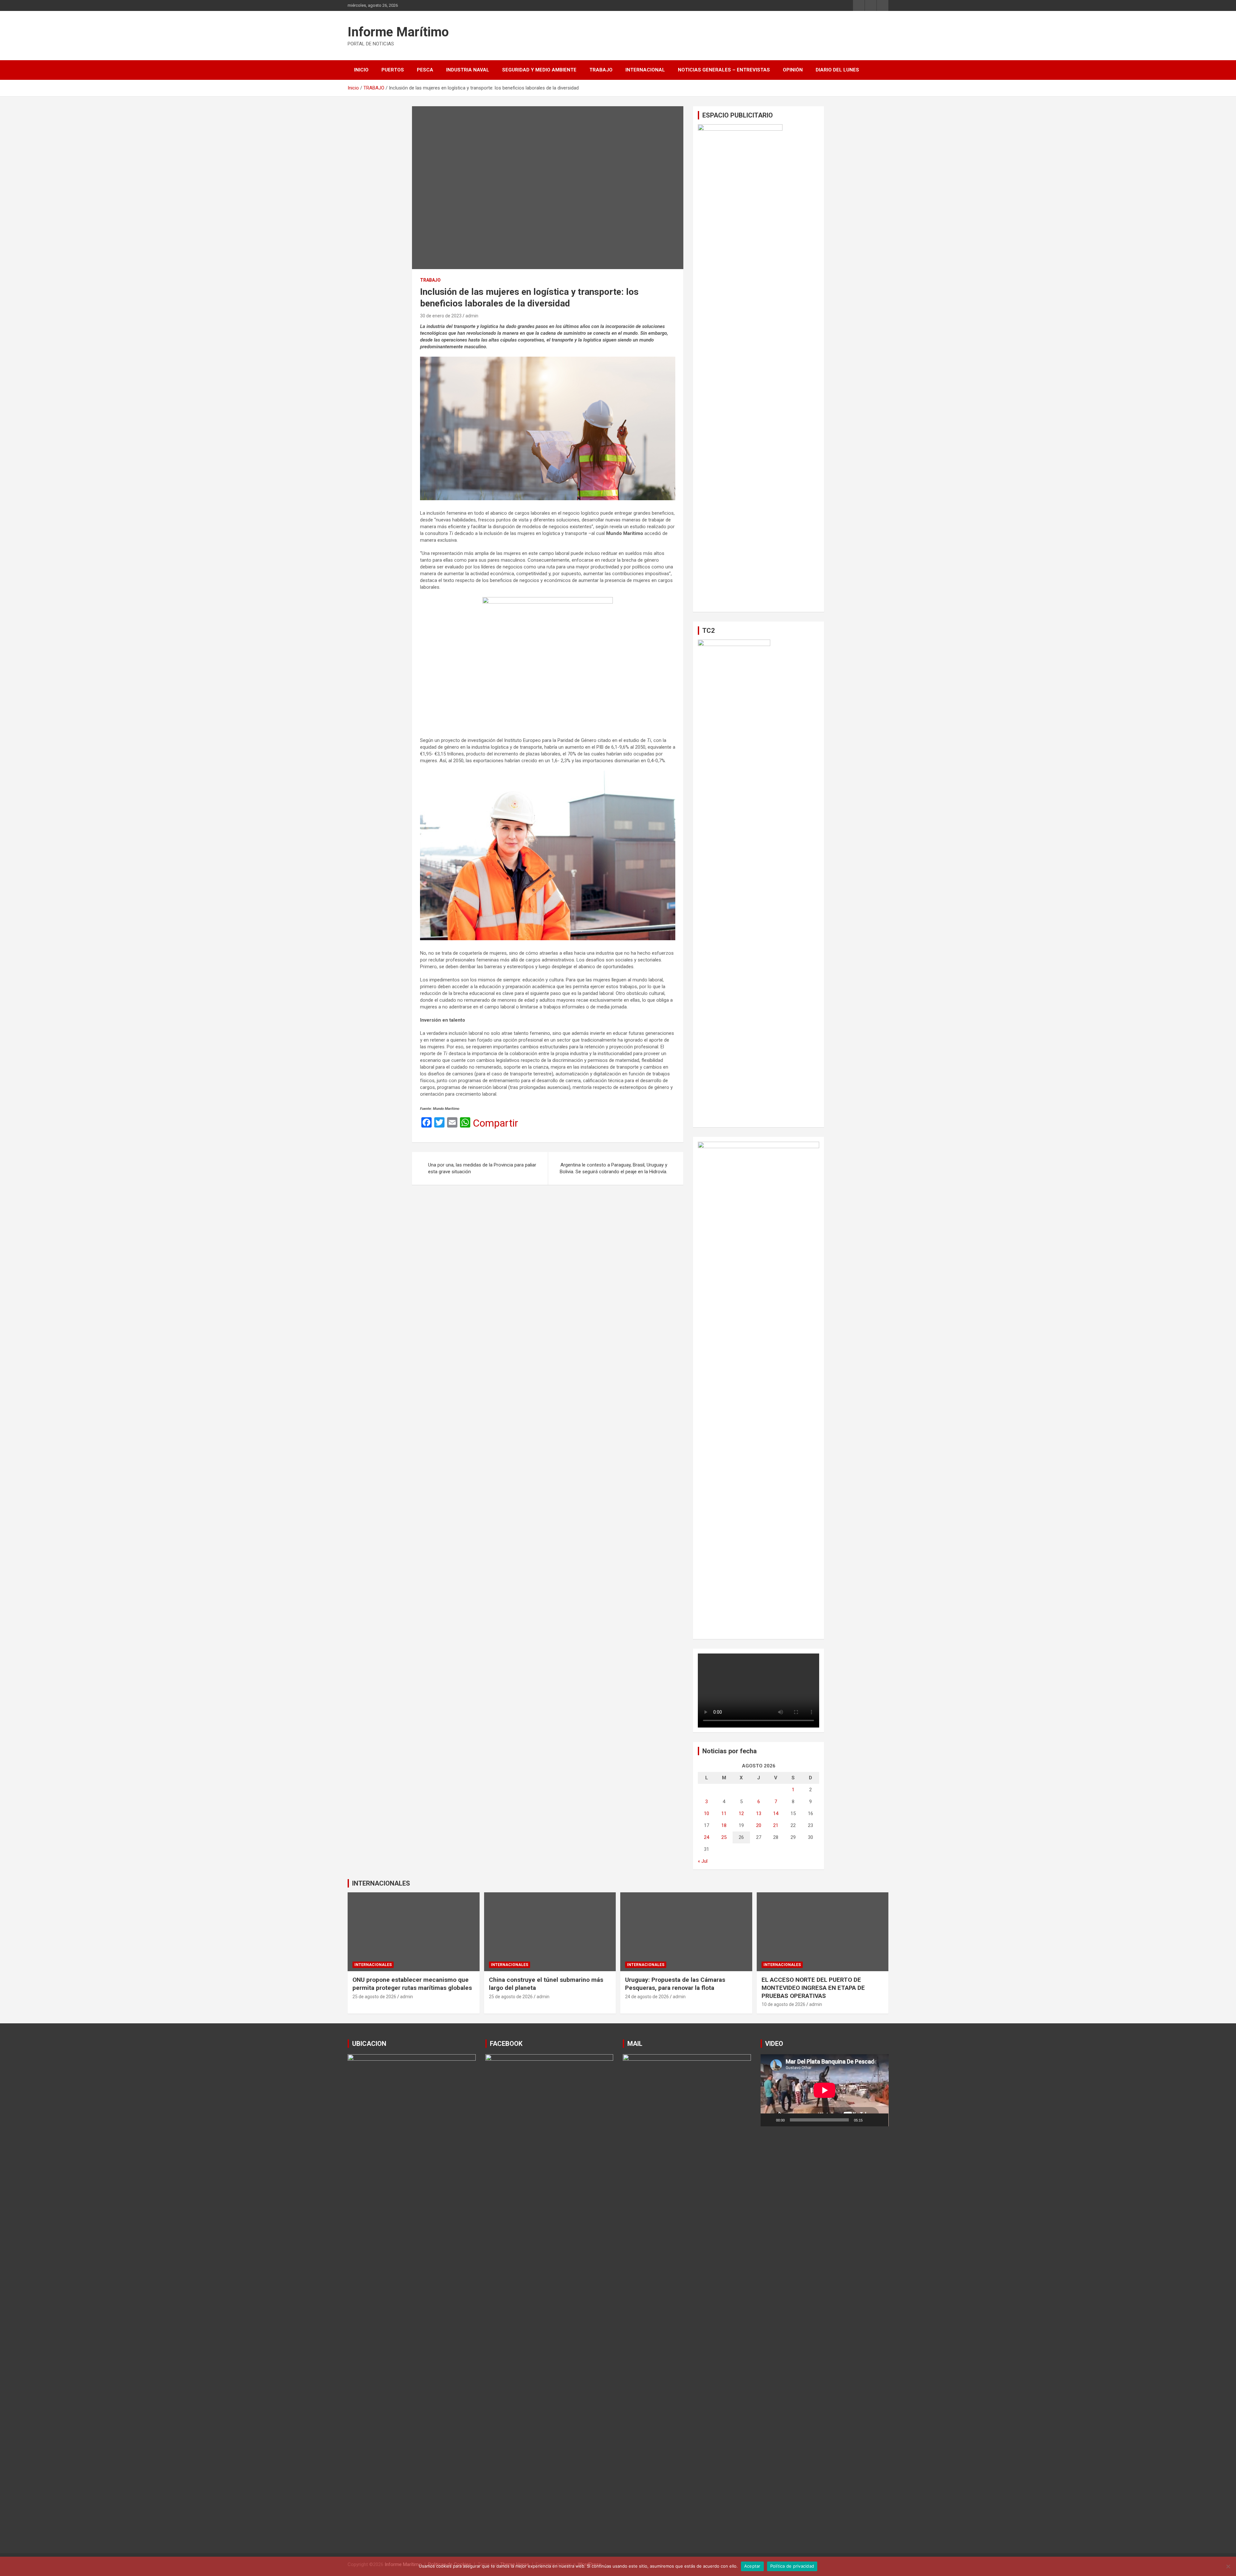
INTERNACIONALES (381, 1883)
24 (707, 1837)
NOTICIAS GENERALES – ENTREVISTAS (724, 70)
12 (741, 1813)
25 (724, 1837)
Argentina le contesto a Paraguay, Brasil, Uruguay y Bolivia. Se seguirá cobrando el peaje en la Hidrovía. (613, 1168)
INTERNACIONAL (645, 70)
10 (707, 1813)
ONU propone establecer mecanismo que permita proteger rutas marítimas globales (412, 1984)
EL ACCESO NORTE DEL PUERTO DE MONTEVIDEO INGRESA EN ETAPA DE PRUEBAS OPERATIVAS (813, 1988)
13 (759, 1813)
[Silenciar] (870, 2120)
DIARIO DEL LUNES (837, 70)
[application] (825, 2090)
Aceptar (752, 2566)
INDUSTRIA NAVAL (468, 70)
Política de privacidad (792, 2566)
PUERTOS (393, 70)
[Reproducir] (769, 2120)
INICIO (361, 70)
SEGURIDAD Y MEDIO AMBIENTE (539, 70)
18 (724, 1825)
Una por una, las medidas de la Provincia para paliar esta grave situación (482, 1168)
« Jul (703, 1861)
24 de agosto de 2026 (647, 1997)
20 (759, 1825)
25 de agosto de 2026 (374, 1997)
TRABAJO (601, 70)
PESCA (425, 70)
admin (472, 316)
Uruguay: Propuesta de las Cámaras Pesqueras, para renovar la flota (675, 1984)
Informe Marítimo (398, 32)
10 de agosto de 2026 (783, 2004)
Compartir (496, 1123)
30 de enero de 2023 (441, 316)
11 (724, 1813)
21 (776, 1825)
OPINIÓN (793, 70)
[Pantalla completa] (880, 2120)
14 (776, 1813)
